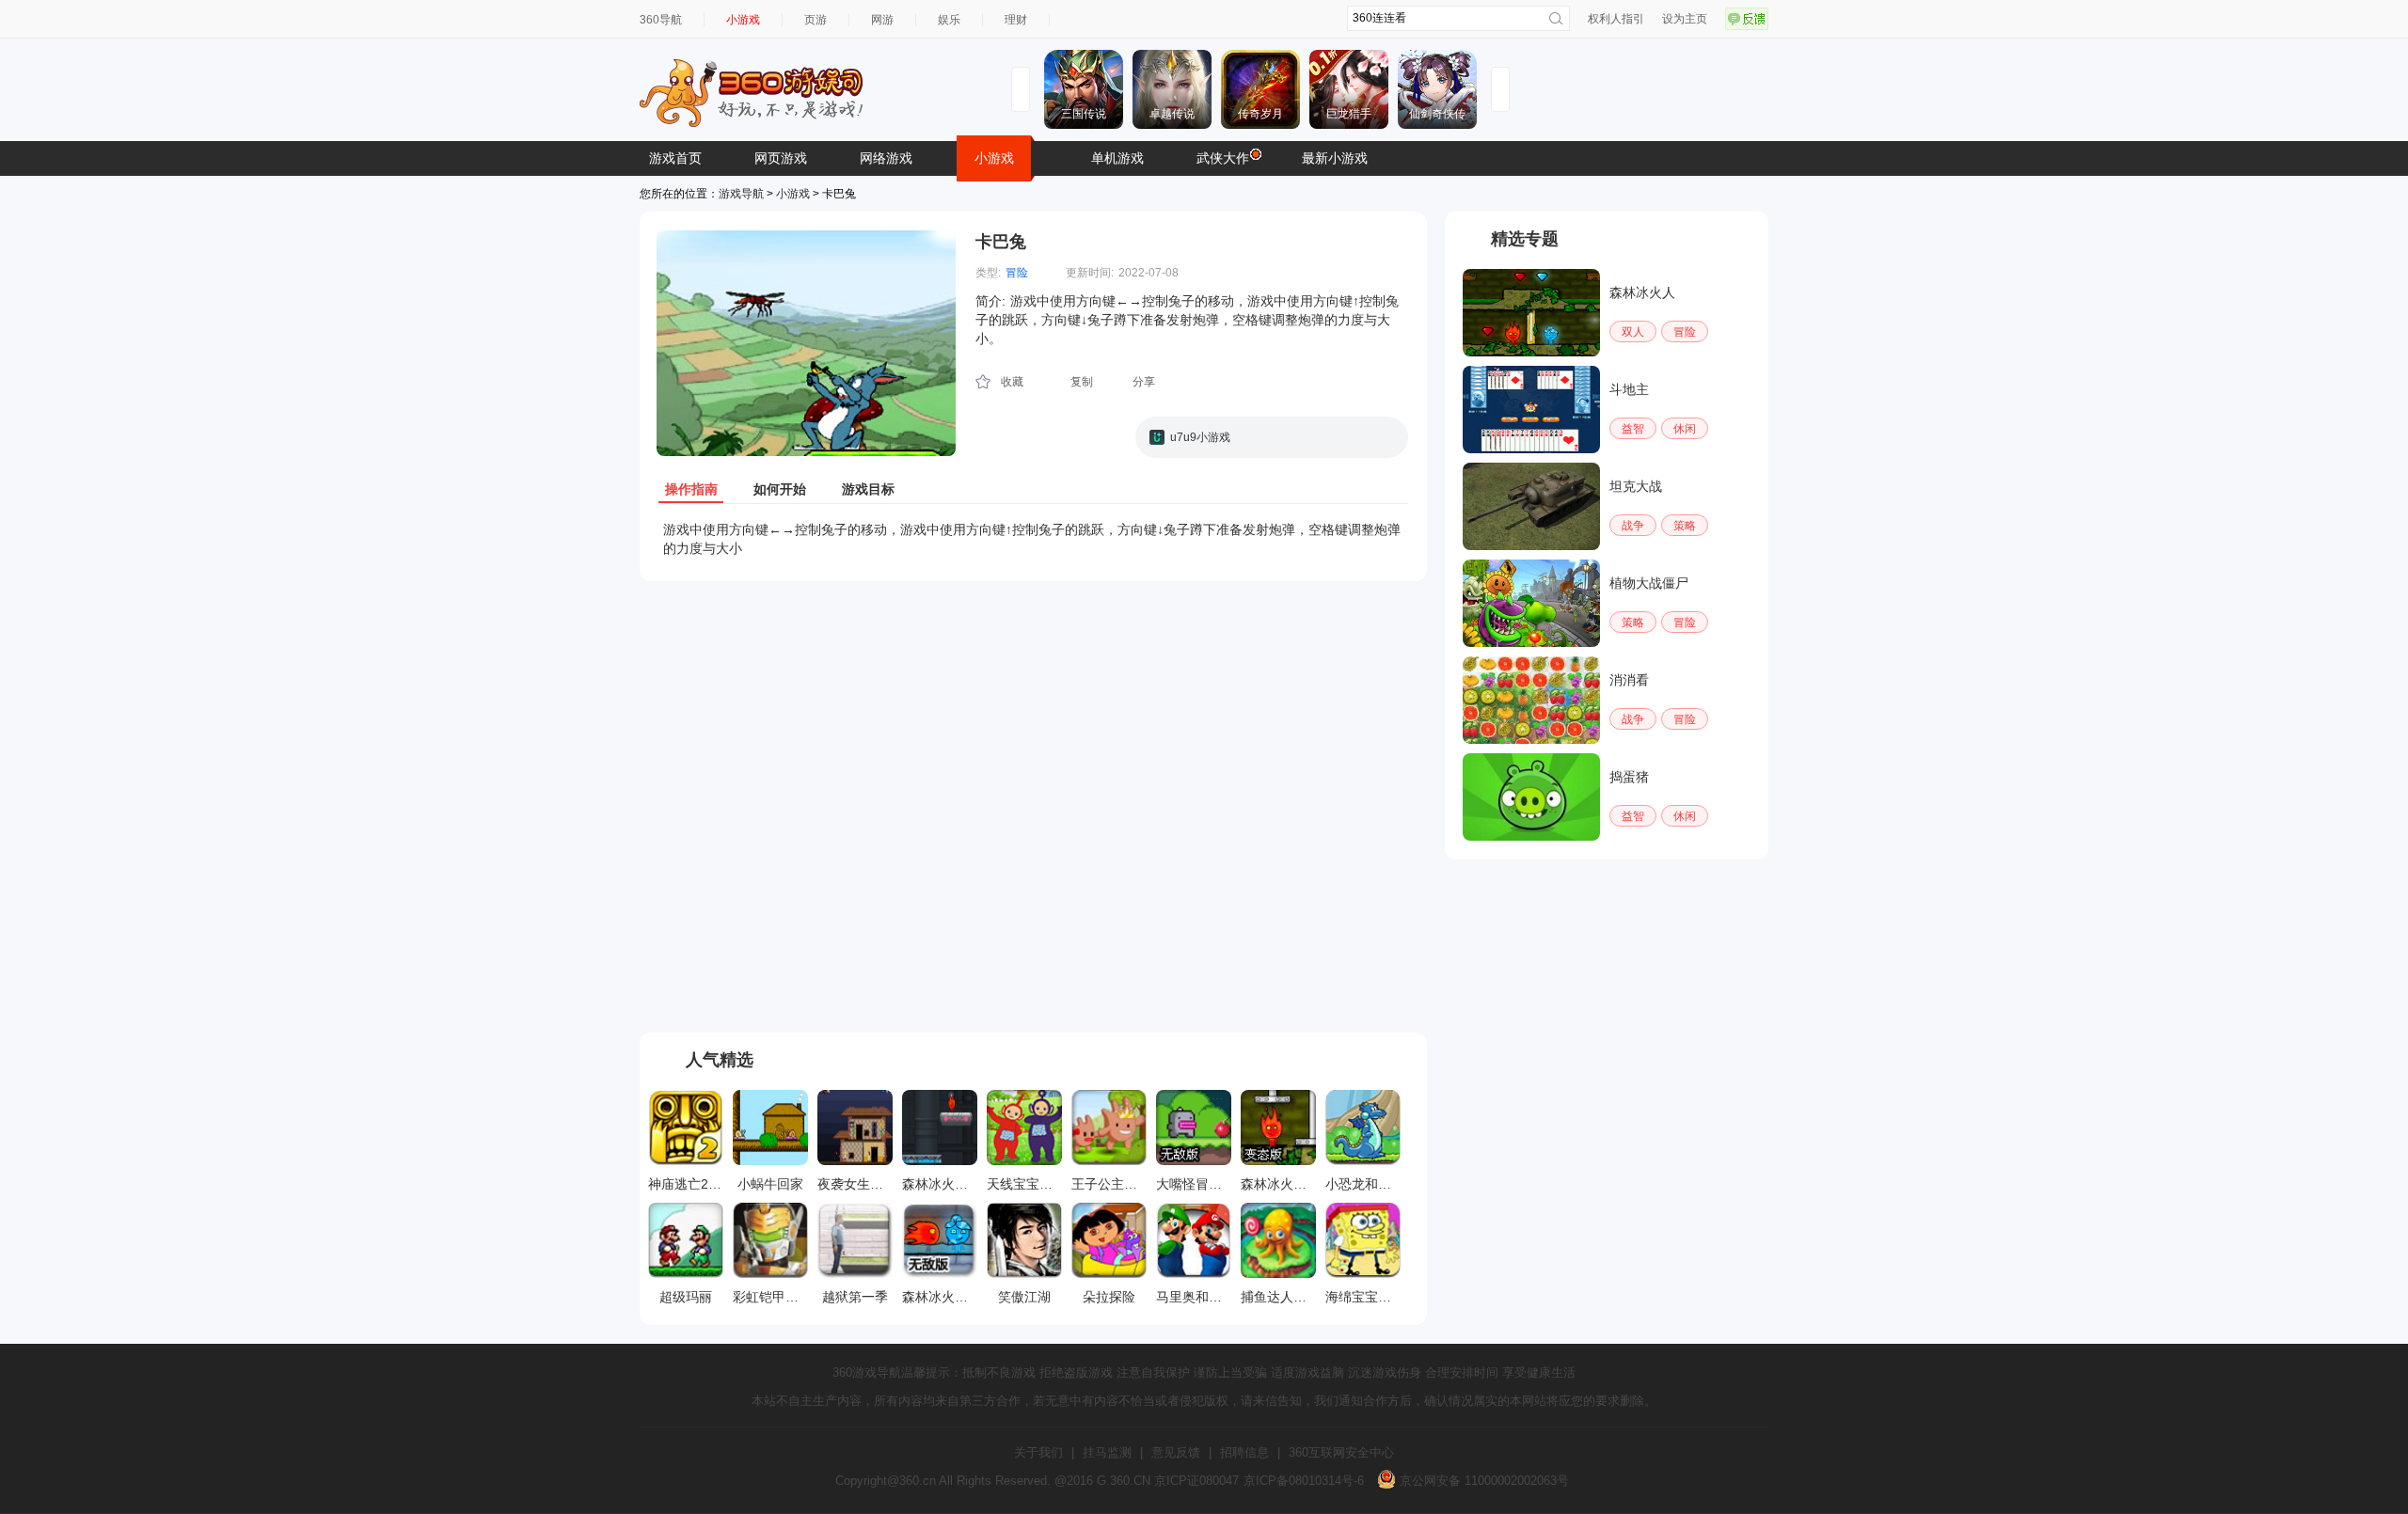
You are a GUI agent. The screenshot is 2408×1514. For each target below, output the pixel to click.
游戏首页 (675, 158)
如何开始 (780, 489)
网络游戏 (886, 158)
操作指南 (691, 489)
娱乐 (949, 20)
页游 (816, 20)
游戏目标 (868, 489)
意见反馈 (1176, 1452)
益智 (1633, 429)
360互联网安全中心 (1341, 1452)
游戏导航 (741, 194)
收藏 (1012, 382)
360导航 (661, 20)
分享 (1144, 382)
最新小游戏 (1335, 158)
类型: (988, 273)
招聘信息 (1244, 1452)
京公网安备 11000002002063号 (1482, 1481)
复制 (1082, 382)
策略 (1685, 526)
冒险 (1017, 273)
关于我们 (1038, 1452)
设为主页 (1685, 19)
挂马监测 (1107, 1452)
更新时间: (1090, 273)
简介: (990, 301)
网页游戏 (781, 158)
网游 (882, 20)
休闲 (1685, 429)
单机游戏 (1117, 158)
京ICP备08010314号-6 (1304, 1481)
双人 (1633, 332)
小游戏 (743, 20)
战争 (1633, 526)
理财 (1016, 20)
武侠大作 (1223, 158)
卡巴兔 (1001, 242)
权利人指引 (1616, 19)
